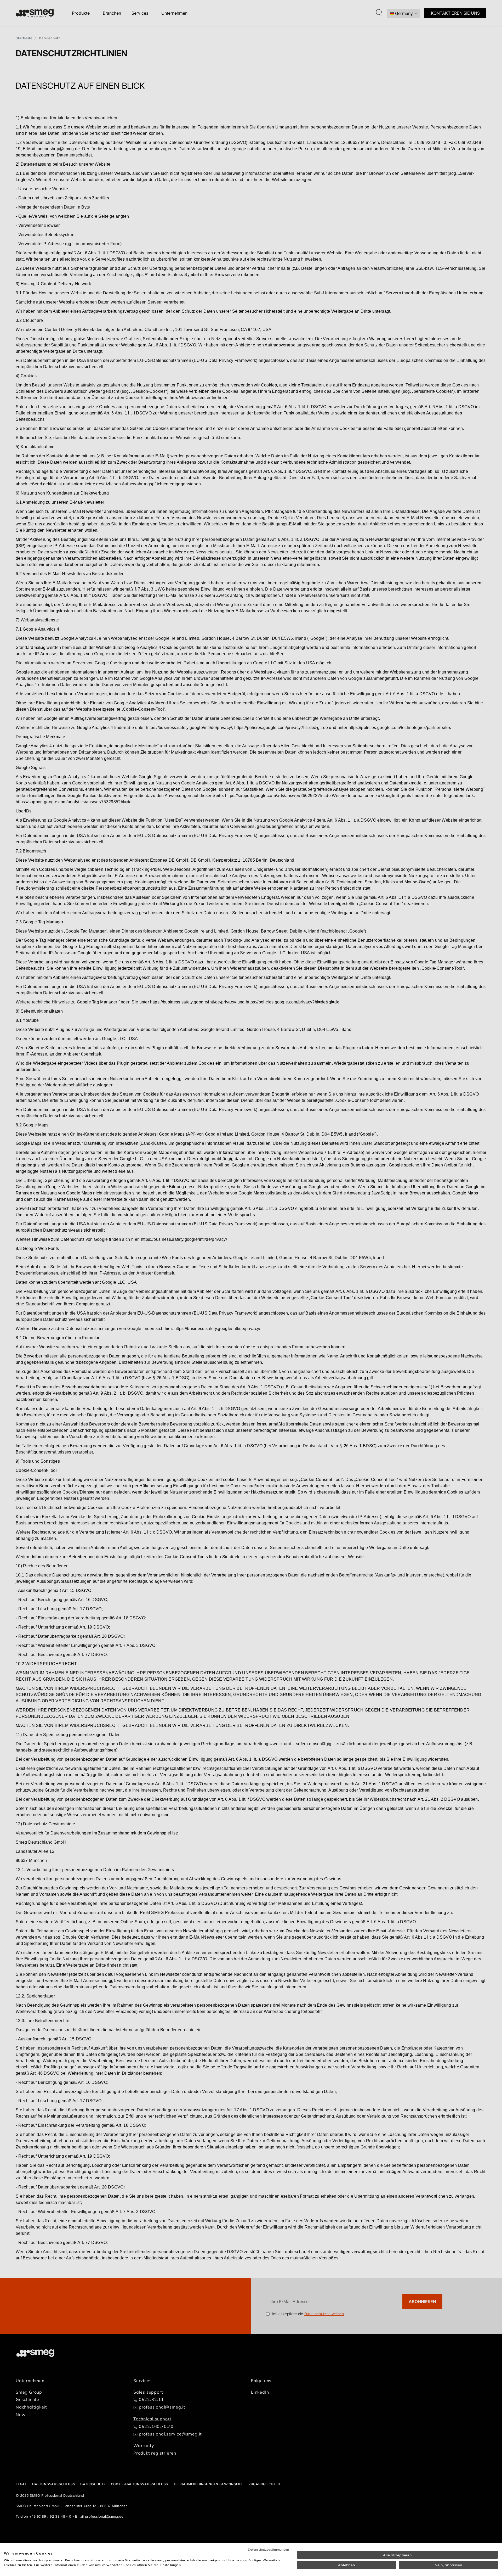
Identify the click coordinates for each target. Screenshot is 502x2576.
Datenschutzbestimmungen (268, 2549)
